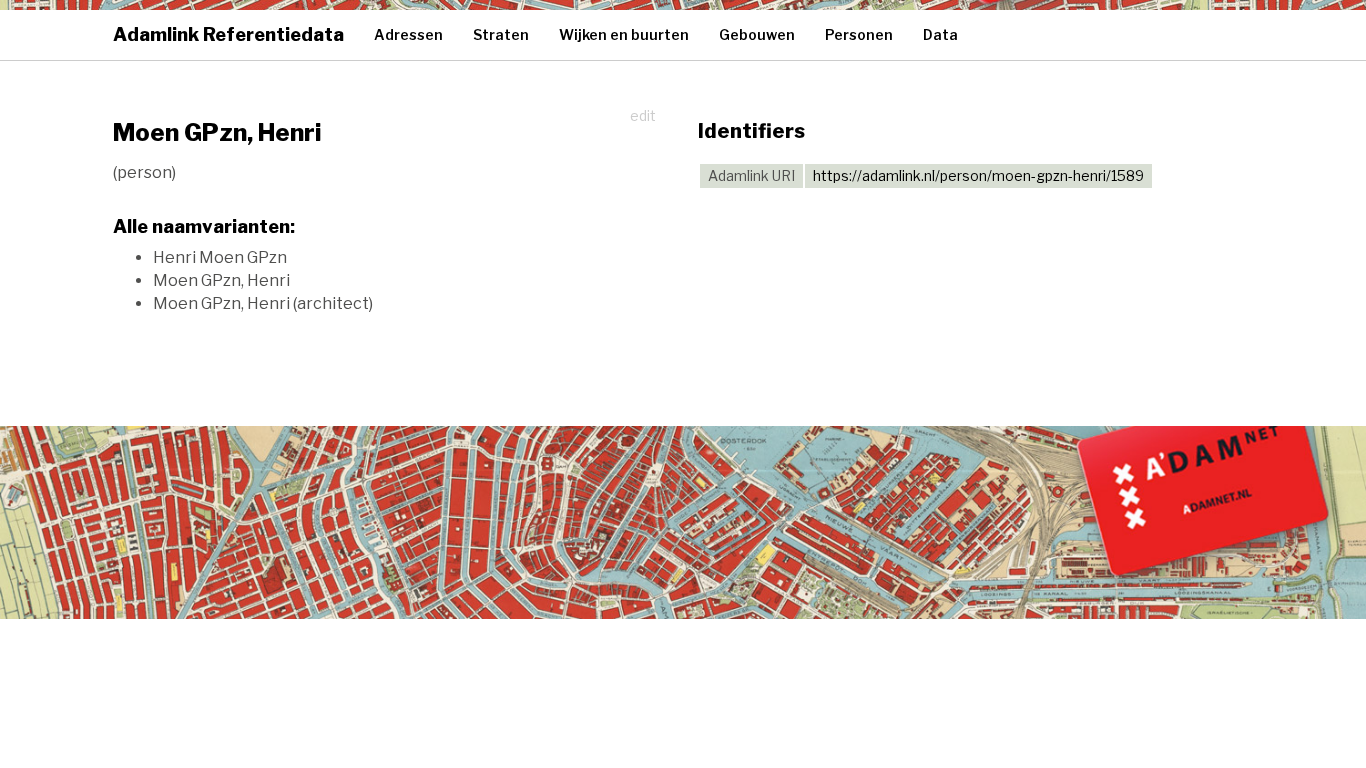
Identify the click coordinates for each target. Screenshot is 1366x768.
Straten (501, 34)
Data (940, 34)
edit (643, 115)
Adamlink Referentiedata (228, 34)
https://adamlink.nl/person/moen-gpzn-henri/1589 (978, 175)
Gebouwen (757, 34)
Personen (859, 34)
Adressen (408, 34)
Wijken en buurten (624, 34)
